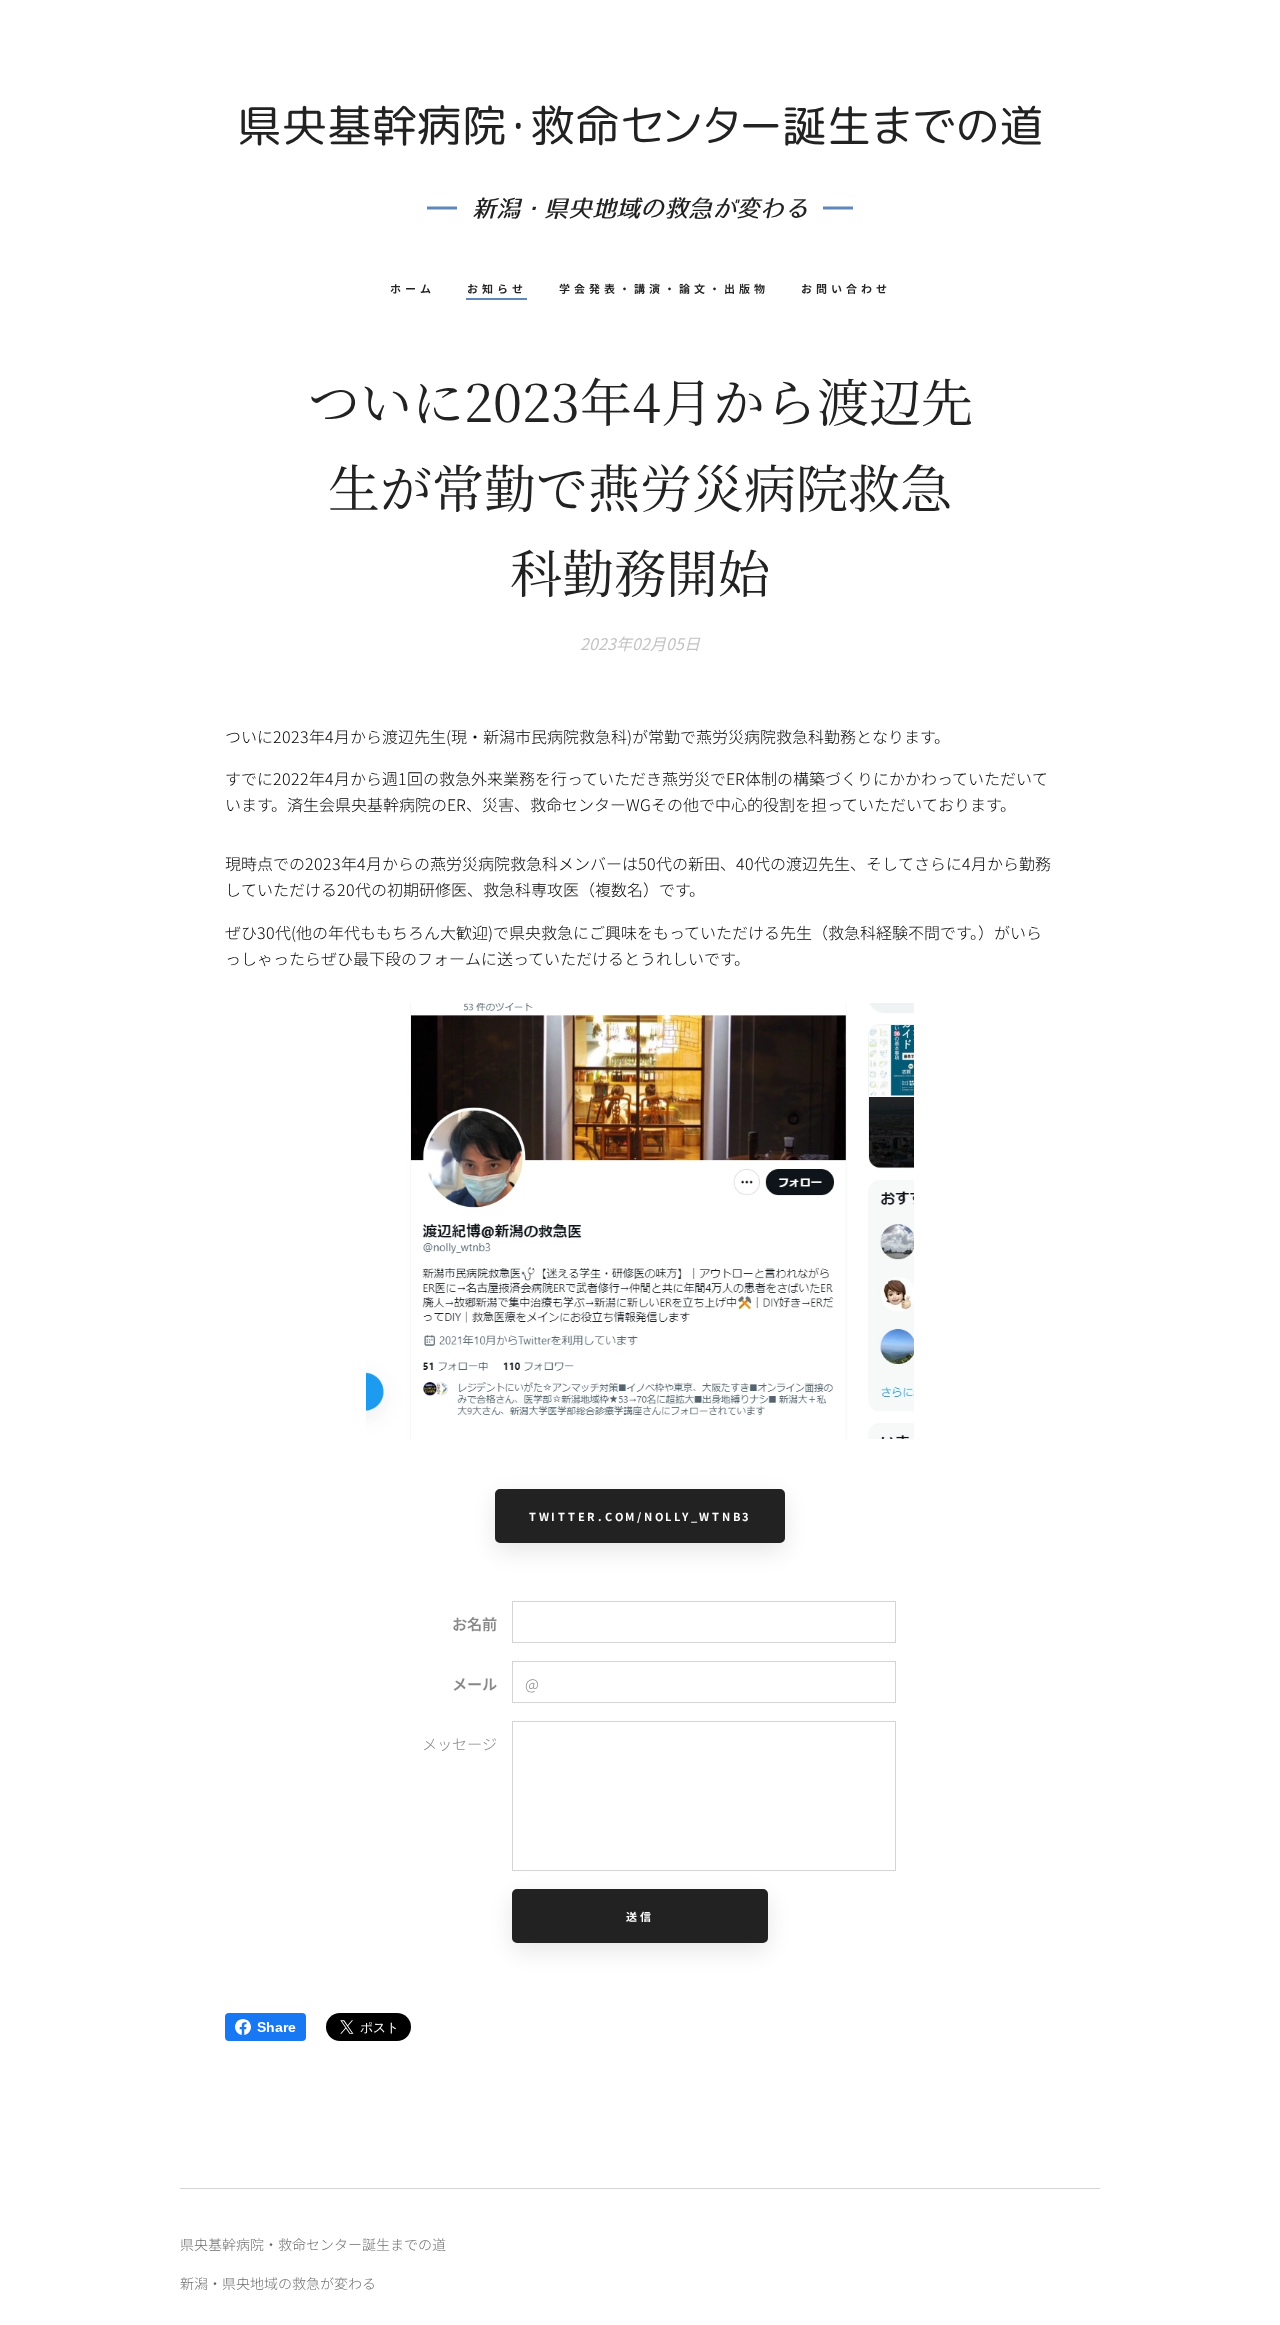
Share (276, 2027)
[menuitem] (420, 288)
